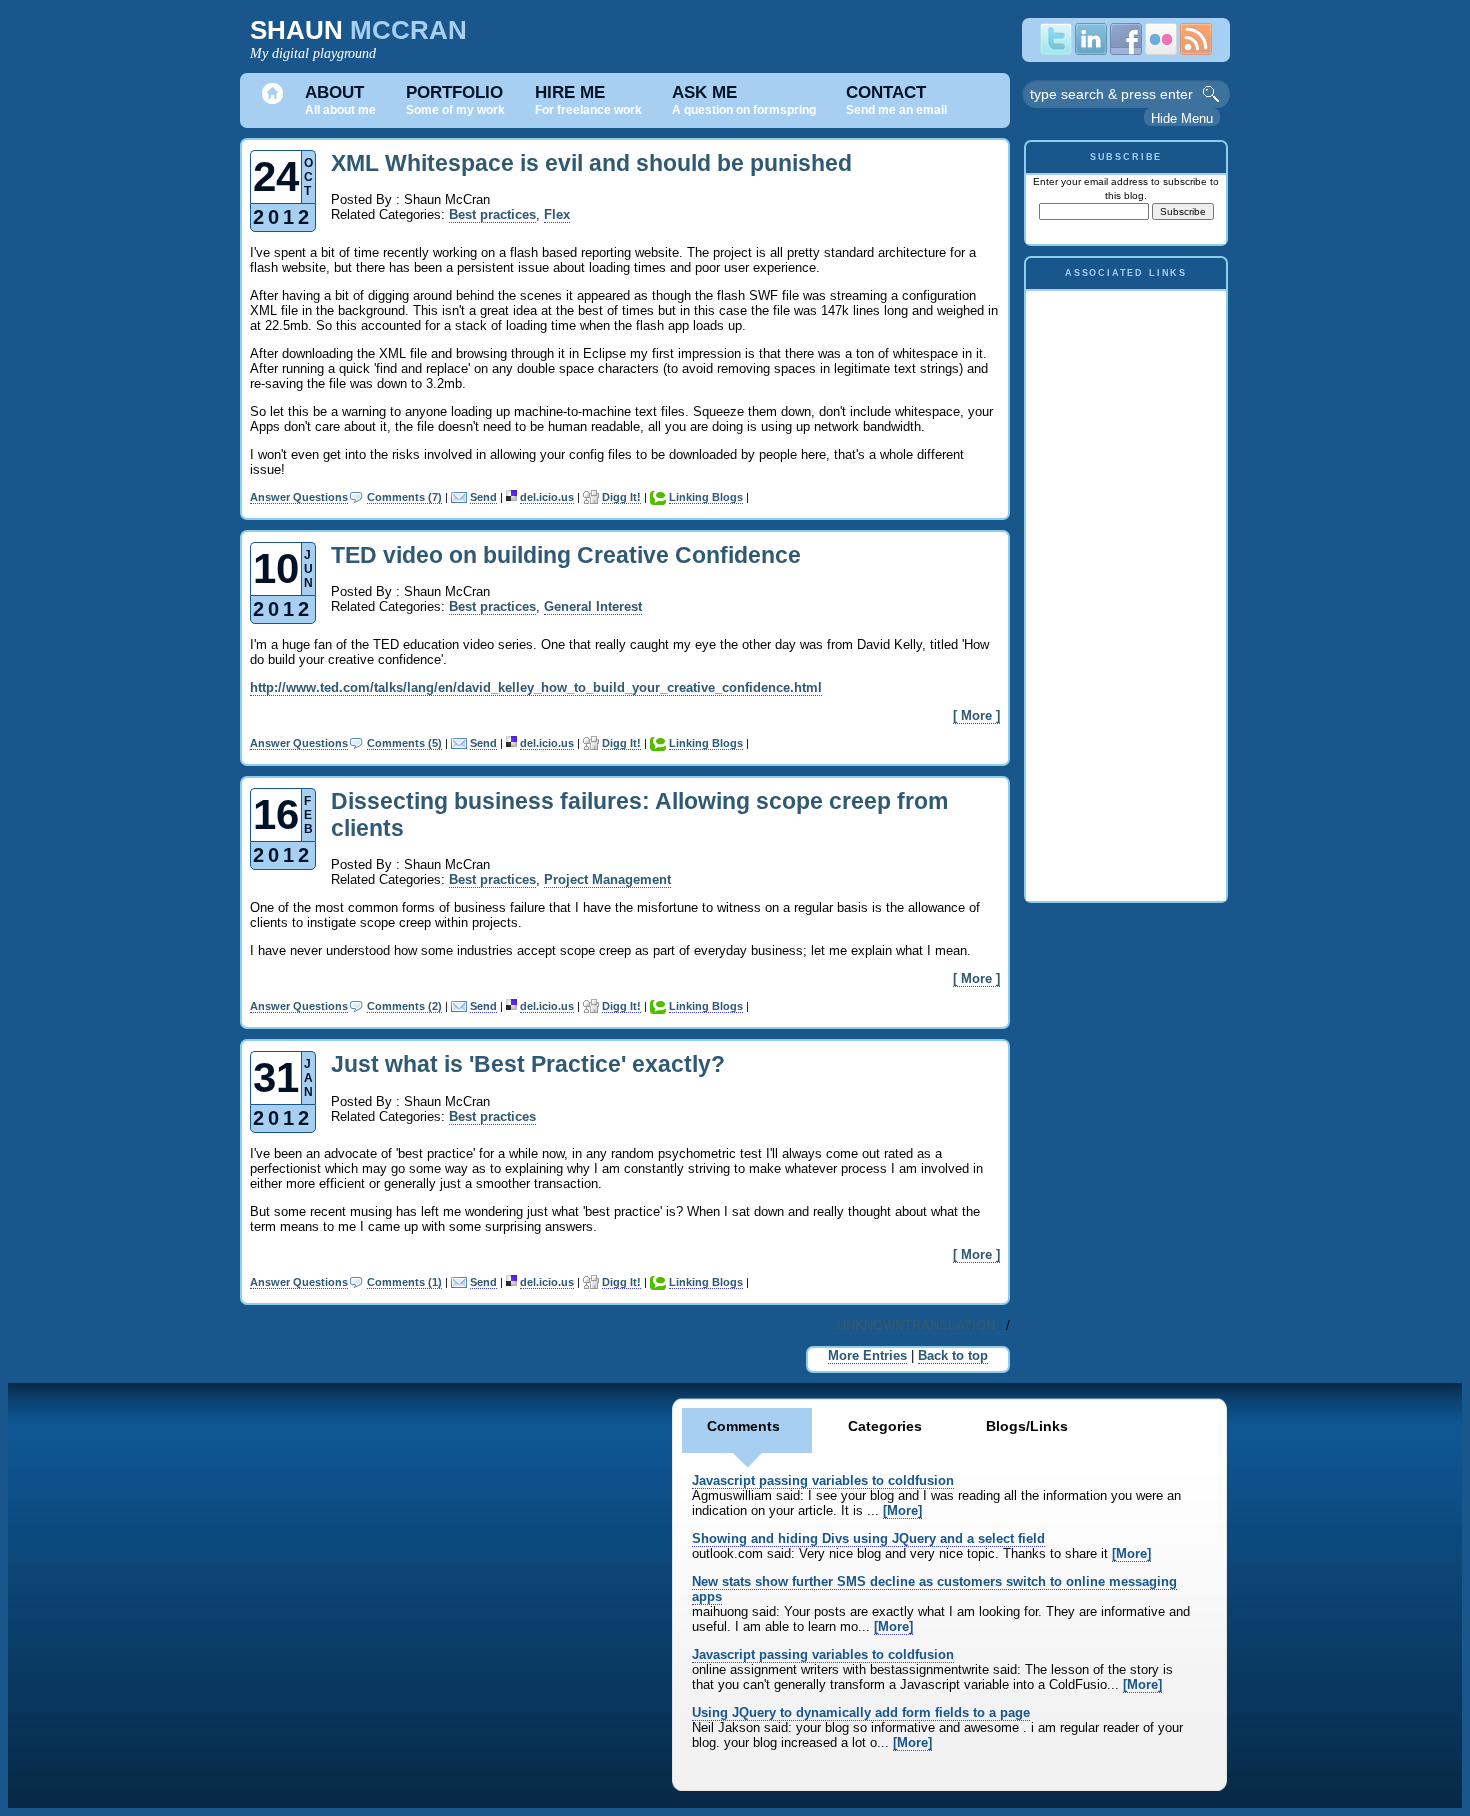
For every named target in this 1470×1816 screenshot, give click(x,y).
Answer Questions (299, 497)
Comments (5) (404, 743)
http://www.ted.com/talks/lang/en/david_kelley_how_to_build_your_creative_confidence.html (536, 687)
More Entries (867, 1355)
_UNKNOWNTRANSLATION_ (916, 1325)
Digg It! (621, 497)
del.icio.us (547, 497)
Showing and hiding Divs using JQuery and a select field (868, 1538)
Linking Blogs (706, 497)
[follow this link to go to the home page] (272, 100)
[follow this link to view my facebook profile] (1126, 51)
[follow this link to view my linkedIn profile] (1091, 51)
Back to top (953, 1355)
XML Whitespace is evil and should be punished (591, 163)
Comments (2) (404, 1006)
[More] (902, 1510)
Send (483, 497)
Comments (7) (404, 497)
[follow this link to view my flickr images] (1161, 51)
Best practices (492, 214)
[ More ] (976, 715)
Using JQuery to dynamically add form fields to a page (861, 1712)
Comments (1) (404, 1282)
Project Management (607, 879)
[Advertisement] (1126, 591)
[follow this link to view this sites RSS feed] (1196, 51)
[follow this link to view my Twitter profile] (1056, 51)
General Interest (593, 606)
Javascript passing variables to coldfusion (823, 1480)
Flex (557, 214)
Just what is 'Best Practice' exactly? (528, 1064)
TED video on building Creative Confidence (566, 555)
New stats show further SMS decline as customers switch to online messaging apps (934, 1589)
